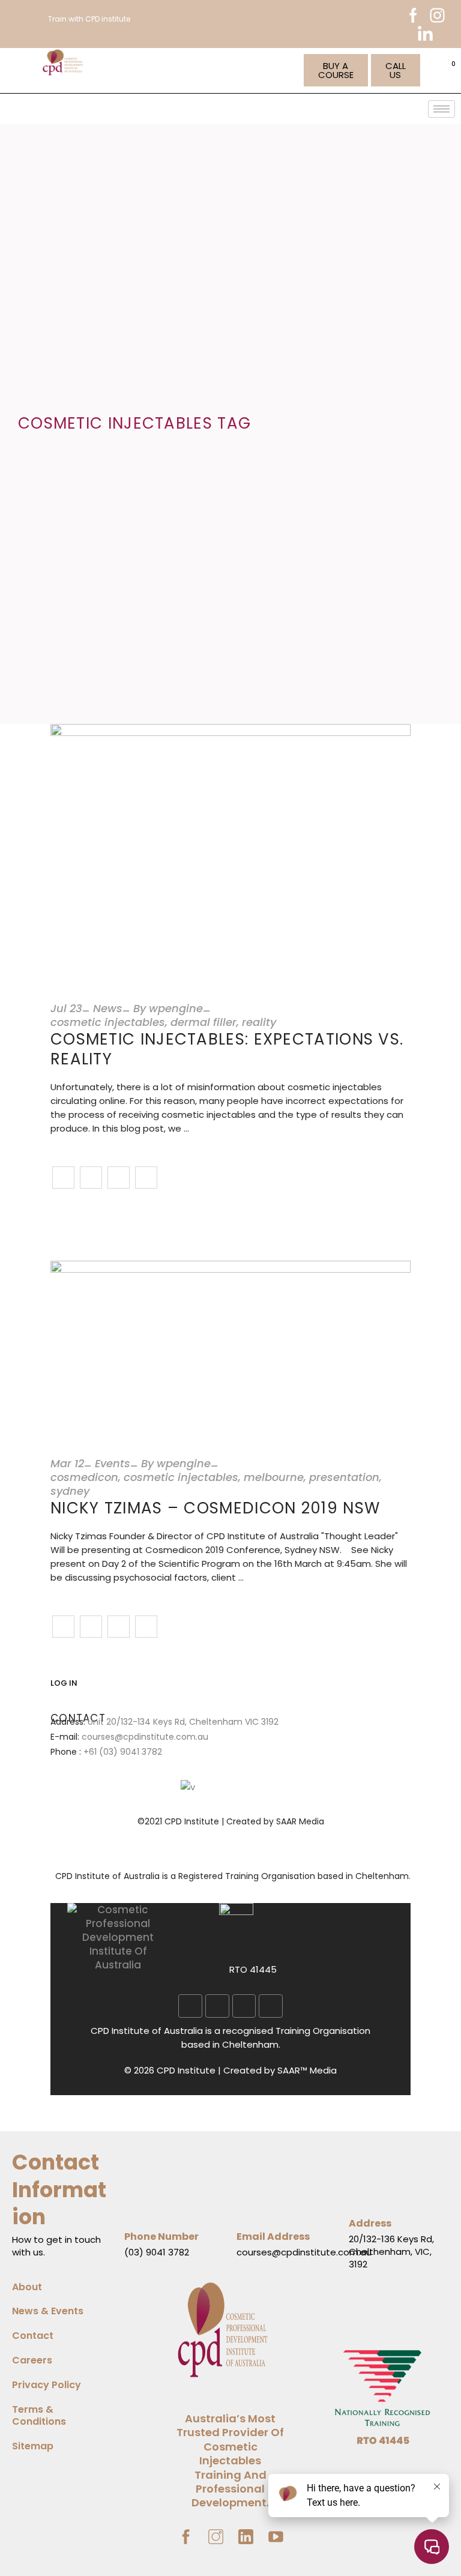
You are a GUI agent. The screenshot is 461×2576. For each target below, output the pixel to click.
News (108, 1008)
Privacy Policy (47, 2385)
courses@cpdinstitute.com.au (145, 1737)
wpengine (176, 1008)
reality (259, 1022)
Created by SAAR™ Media (280, 2070)
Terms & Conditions (39, 2416)
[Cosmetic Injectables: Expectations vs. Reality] (230, 851)
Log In (64, 1683)
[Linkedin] (217, 2006)
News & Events (48, 2311)
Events (113, 1463)
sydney (70, 1491)
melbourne (274, 1477)
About (27, 2287)
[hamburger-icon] (441, 109)
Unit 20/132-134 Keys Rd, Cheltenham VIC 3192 (183, 1722)
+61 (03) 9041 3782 (123, 1752)
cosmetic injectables (108, 1022)
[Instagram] (244, 2006)
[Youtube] (271, 2006)
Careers (32, 2360)
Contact (33, 2336)
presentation (344, 1477)
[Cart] (450, 70)
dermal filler (203, 1022)
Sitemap (33, 2446)
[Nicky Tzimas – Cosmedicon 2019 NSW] (230, 1347)
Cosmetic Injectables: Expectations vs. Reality (227, 1049)
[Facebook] (190, 2006)
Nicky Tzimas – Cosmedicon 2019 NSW (215, 1508)
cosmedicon (84, 1477)
